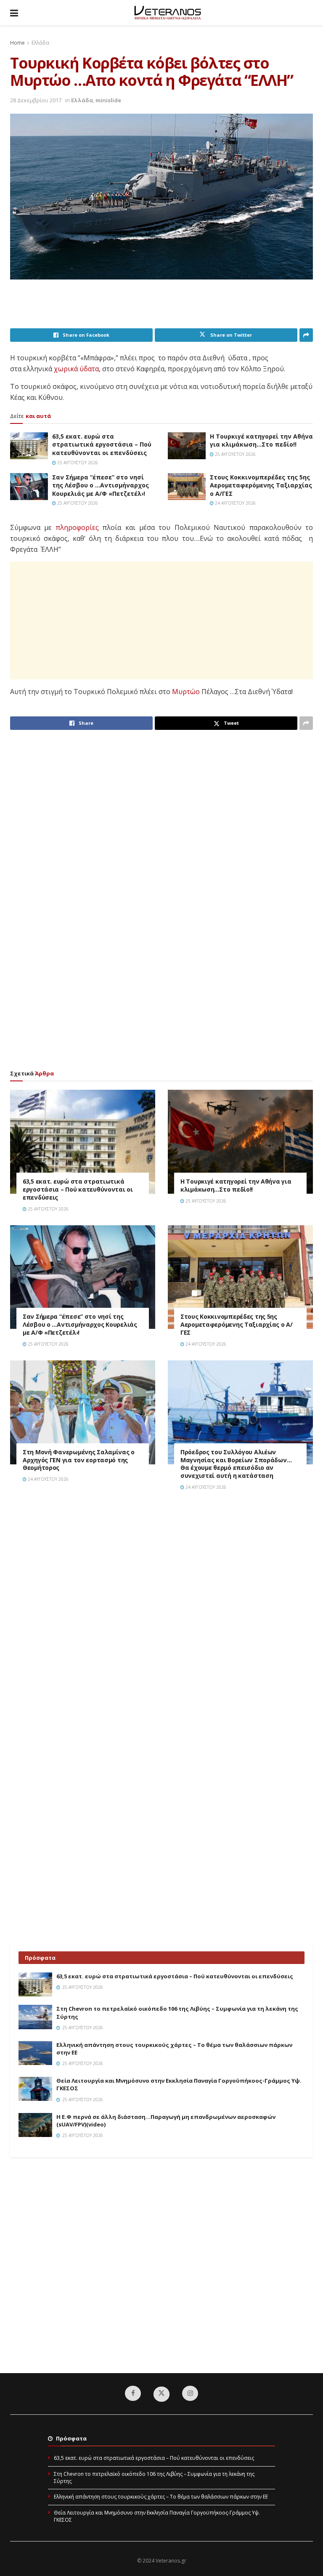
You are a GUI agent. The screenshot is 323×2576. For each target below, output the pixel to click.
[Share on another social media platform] (306, 335)
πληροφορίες (77, 527)
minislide (108, 100)
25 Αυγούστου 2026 (77, 463)
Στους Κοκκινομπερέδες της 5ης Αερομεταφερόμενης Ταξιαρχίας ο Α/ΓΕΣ (261, 485)
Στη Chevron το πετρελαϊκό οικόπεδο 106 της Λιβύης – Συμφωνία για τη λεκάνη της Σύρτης (154, 2478)
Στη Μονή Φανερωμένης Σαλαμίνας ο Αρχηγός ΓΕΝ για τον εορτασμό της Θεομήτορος (79, 1460)
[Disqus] (161, 1617)
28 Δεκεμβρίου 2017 (36, 100)
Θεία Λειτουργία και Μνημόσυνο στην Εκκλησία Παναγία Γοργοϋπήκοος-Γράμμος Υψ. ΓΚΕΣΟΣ (157, 2516)
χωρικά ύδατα (76, 369)
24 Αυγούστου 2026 (235, 503)
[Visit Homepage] (168, 13)
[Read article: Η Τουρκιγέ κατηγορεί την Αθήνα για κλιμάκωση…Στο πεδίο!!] (187, 446)
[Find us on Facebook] (133, 2393)
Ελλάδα (40, 43)
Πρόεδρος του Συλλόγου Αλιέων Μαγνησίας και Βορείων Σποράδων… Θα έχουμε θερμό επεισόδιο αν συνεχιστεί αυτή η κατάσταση (236, 1464)
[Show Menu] (14, 13)
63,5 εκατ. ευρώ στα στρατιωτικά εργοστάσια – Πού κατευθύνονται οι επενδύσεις (102, 444)
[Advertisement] (163, 307)
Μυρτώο (186, 692)
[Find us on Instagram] (190, 2393)
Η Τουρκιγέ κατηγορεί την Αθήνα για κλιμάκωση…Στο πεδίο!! (261, 440)
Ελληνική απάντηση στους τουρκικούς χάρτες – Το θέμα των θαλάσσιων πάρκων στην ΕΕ (161, 2497)
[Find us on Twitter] (161, 2394)
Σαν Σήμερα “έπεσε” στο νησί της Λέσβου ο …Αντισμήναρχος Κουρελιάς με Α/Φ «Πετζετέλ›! (101, 485)
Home (17, 43)
